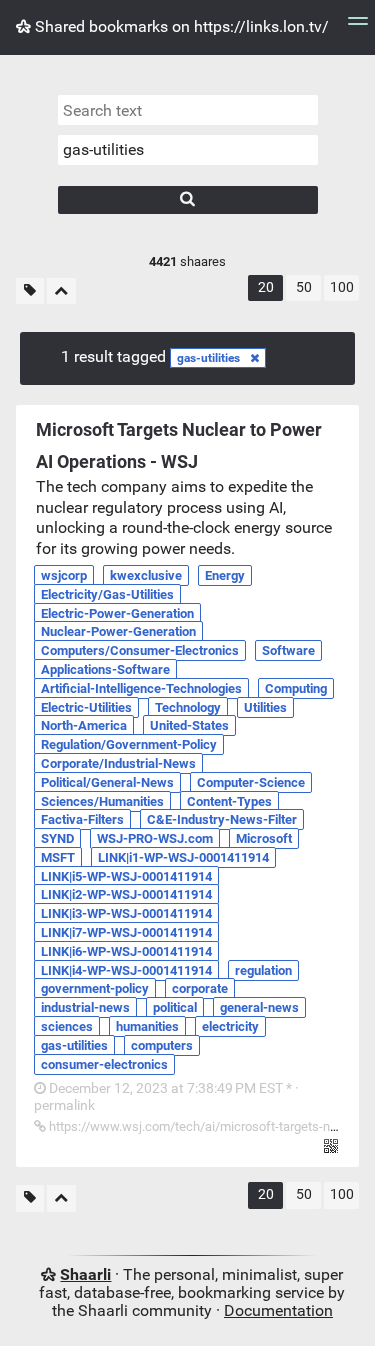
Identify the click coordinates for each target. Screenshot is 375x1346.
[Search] (188, 200)
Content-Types (229, 801)
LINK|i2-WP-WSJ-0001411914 (126, 894)
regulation (263, 970)
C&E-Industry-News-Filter (222, 819)
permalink (166, 1097)
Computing (296, 688)
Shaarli (85, 1274)
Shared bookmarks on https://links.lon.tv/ (180, 26)
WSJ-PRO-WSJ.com (155, 838)
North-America (84, 725)
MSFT (58, 857)
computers (162, 1045)
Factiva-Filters (82, 819)
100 (342, 287)
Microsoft (264, 838)
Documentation (278, 1310)
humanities (147, 1026)
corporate (200, 988)
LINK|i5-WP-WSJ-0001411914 (126, 876)
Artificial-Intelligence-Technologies (141, 688)
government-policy (95, 988)
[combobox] (188, 150)
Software (288, 650)
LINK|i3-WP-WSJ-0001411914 (126, 913)
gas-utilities (208, 358)
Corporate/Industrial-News (118, 763)
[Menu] (358, 27)
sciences (67, 1026)
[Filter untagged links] (30, 291)
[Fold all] (61, 291)
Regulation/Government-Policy (129, 744)
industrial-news (85, 1007)
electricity (230, 1026)
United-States (189, 725)
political (175, 1007)
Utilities (265, 707)
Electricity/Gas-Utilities (107, 594)
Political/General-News (107, 782)
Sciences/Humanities (102, 801)
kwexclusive (146, 575)
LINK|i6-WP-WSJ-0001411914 (126, 951)
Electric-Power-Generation (117, 613)
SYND (57, 838)
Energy (225, 575)
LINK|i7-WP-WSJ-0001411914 (126, 932)
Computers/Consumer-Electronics (140, 650)
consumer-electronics (104, 1064)
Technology (188, 707)
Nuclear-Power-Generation (118, 631)
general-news (259, 1007)
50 (304, 287)
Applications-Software (105, 669)
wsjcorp (64, 575)
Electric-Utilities (86, 707)
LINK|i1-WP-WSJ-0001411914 (183, 857)
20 (266, 287)
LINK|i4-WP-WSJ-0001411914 (126, 970)
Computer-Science (251, 782)
